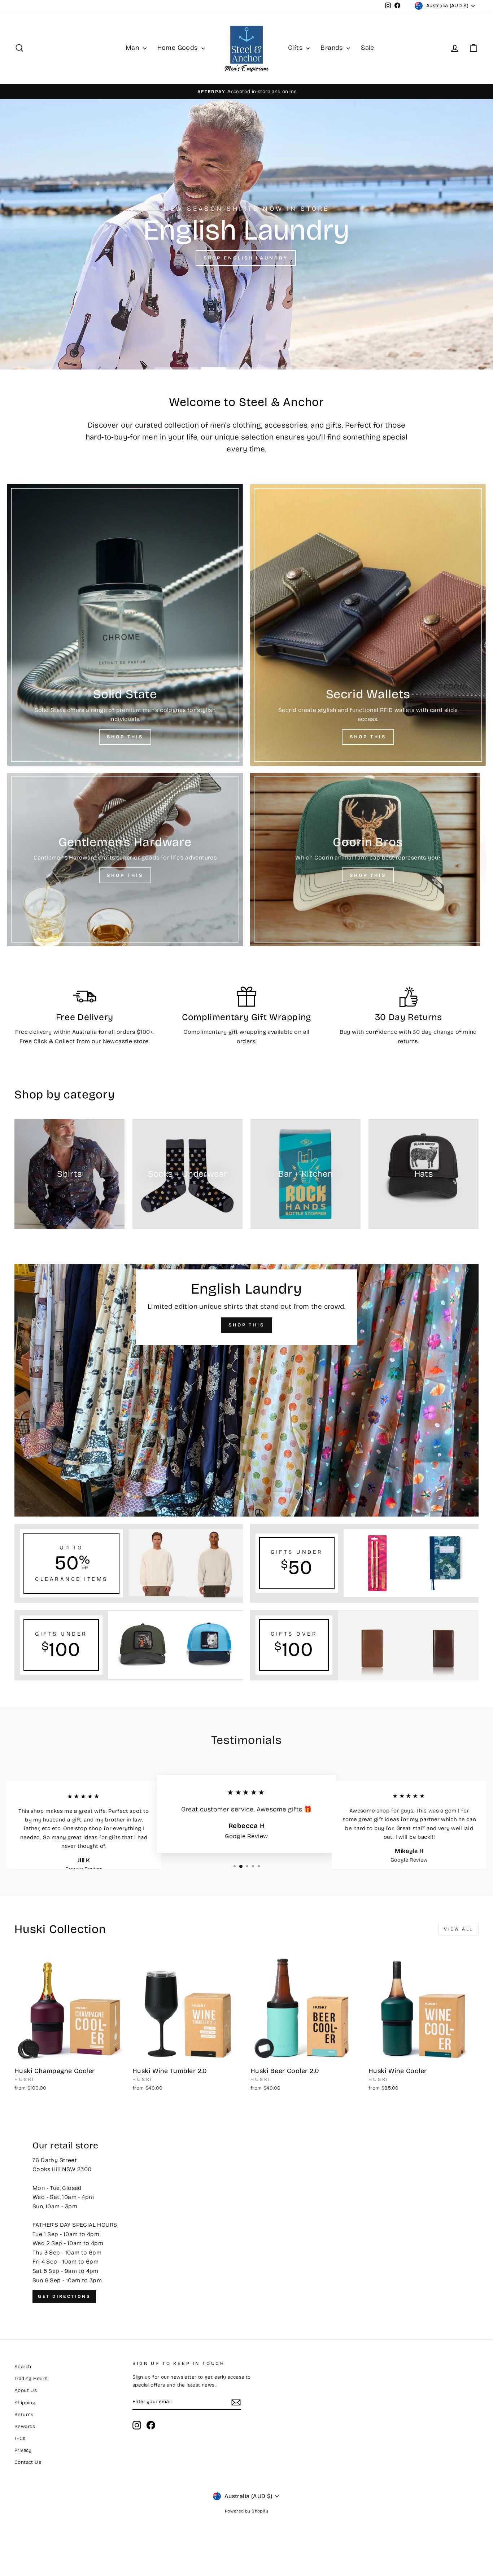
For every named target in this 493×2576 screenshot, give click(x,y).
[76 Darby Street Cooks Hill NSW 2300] (247, 2222)
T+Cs (20, 2438)
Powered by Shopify (247, 2511)
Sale (368, 48)
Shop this (245, 259)
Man (133, 48)
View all (459, 1929)
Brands (333, 48)
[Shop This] (125, 625)
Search (23, 2367)
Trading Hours (31, 2378)
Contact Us (28, 2462)
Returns (24, 2415)
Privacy (23, 2450)
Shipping (25, 2403)
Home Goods (178, 48)
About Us (26, 2390)
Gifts (296, 48)
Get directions (64, 2296)
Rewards (25, 2426)
